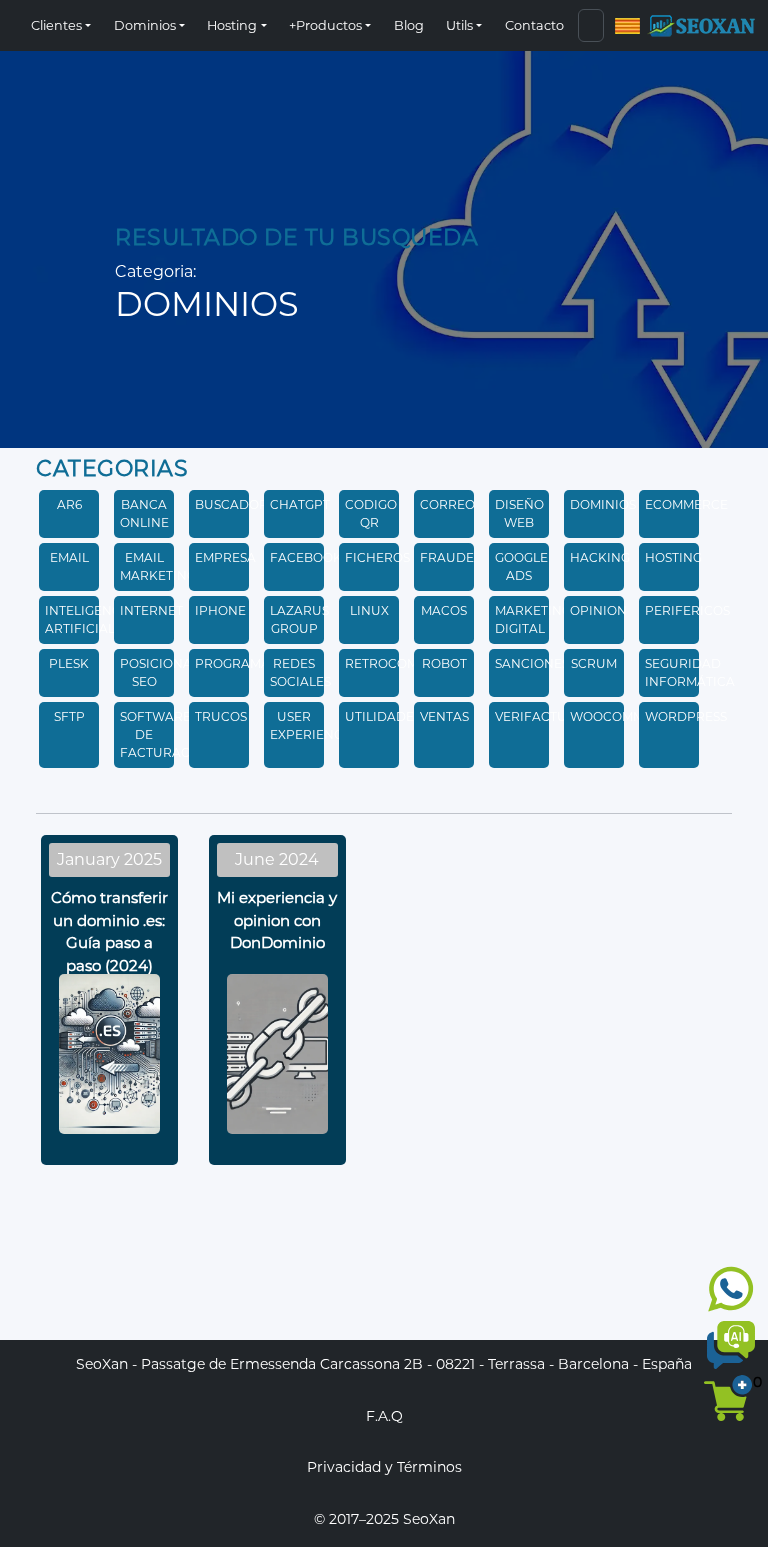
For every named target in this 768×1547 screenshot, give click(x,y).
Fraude (447, 557)
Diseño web (519, 513)
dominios (603, 504)
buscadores (239, 504)
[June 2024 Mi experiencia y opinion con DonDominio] (277, 1273)
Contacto (534, 25)
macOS (444, 610)
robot (444, 663)
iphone (220, 610)
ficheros (377, 557)
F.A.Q (384, 1416)
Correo (447, 504)
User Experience (310, 725)
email (69, 557)
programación (249, 663)
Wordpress (686, 716)
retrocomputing (406, 663)
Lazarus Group (299, 619)
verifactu (531, 716)
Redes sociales (300, 672)
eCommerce (686, 504)
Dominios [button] (145, 25)
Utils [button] (459, 25)
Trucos (221, 716)
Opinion (598, 610)
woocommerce (624, 716)
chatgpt (300, 504)
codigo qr (371, 513)
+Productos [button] (325, 25)
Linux (369, 610)
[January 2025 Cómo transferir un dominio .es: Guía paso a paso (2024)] (109, 1273)
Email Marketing (158, 566)
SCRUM (594, 663)
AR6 (69, 504)
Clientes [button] (56, 25)
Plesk (69, 663)
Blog (409, 25)
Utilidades (383, 716)
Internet (151, 610)
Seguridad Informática (690, 672)
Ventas (444, 716)
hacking (600, 557)
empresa (225, 557)
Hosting (673, 557)
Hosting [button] (232, 25)
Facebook (306, 557)
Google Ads (521, 566)
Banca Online (144, 513)
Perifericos (687, 610)
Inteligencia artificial (89, 619)
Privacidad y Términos (384, 1467)
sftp (69, 716)
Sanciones (532, 663)
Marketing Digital (533, 619)
